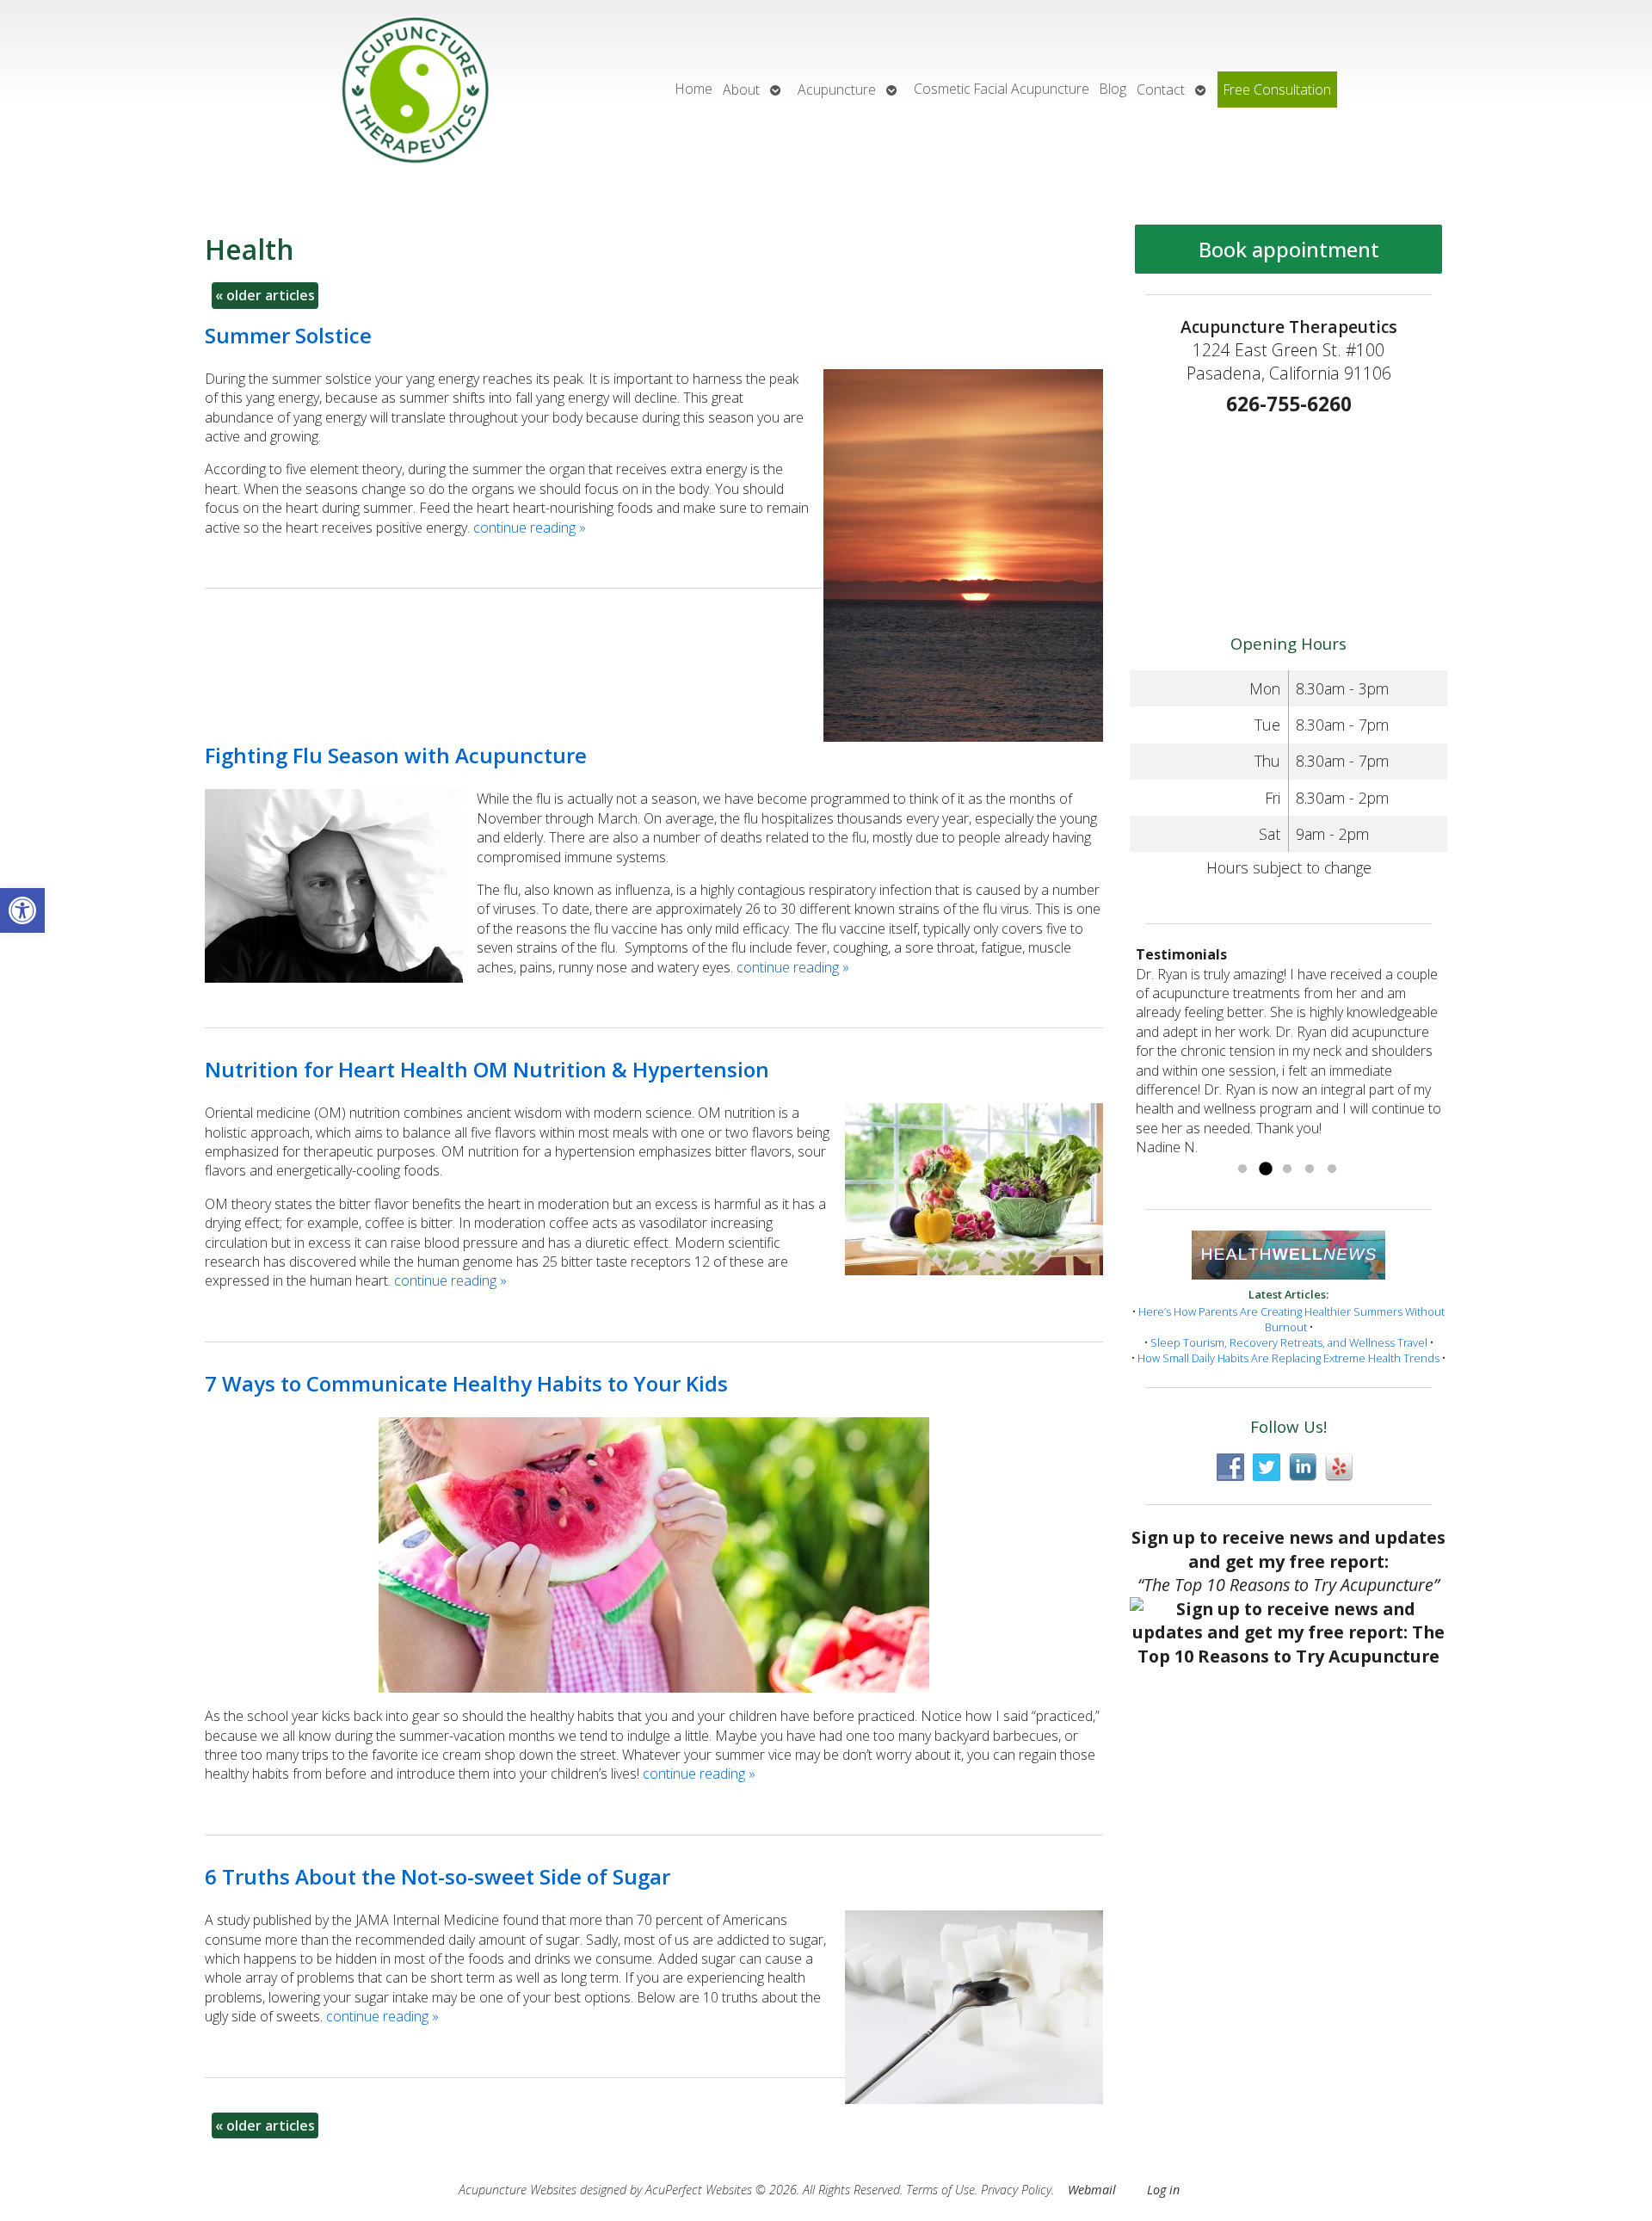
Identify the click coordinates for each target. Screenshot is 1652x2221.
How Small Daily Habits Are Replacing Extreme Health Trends (1288, 1358)
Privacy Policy (1016, 2190)
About (741, 89)
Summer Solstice (288, 335)
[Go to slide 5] (1332, 1169)
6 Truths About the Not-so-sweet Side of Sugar (438, 1876)
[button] (22, 910)
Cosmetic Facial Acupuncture (1002, 89)
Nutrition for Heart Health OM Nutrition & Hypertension (487, 1069)
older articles (265, 295)
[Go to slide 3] (1287, 1169)
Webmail (1092, 2190)
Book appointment (1289, 249)
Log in (1163, 2190)
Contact (1161, 89)
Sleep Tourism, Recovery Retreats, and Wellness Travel (1289, 1342)
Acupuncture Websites (518, 2190)
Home (694, 89)
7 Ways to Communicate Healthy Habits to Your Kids (466, 1383)
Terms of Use (940, 2190)
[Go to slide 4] (1310, 1169)
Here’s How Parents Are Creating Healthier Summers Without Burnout (1291, 1319)
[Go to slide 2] (1265, 1169)
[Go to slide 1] (1242, 1169)
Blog (1113, 89)
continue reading (530, 527)
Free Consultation (1277, 89)
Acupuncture (837, 89)
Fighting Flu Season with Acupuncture (396, 755)
